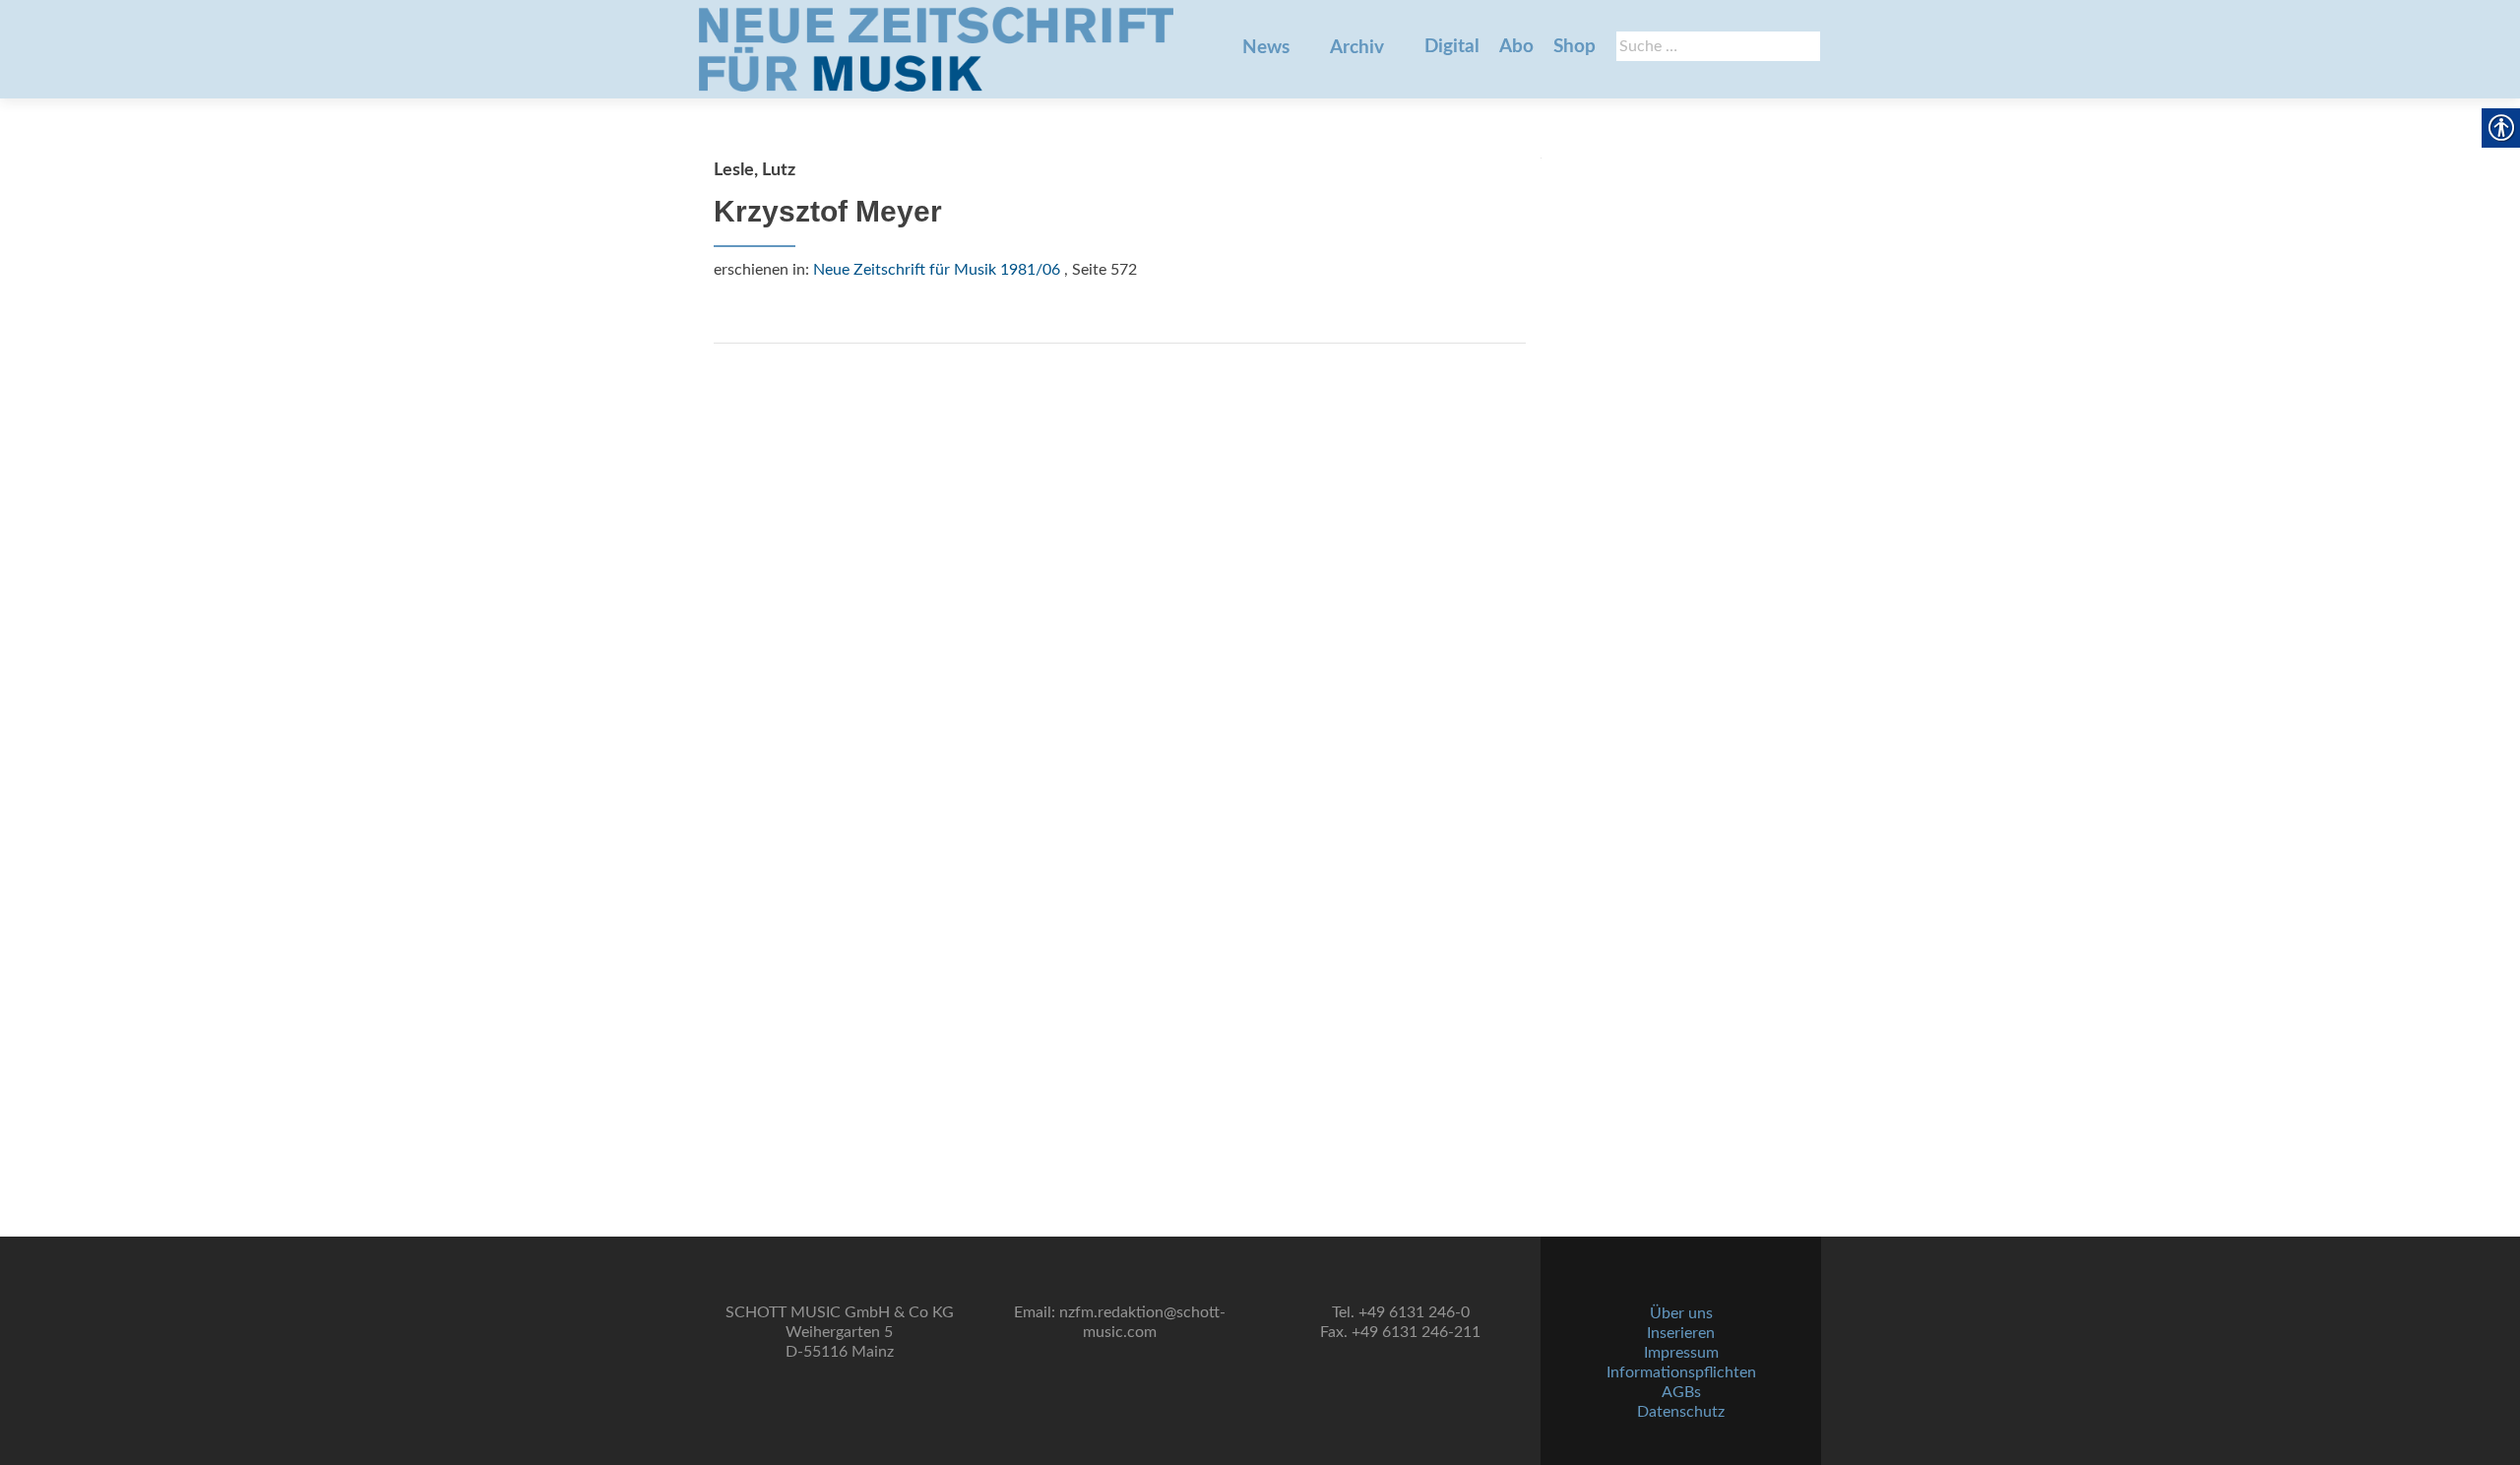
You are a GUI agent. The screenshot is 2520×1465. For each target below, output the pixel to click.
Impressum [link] (1681, 1353)
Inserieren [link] (1681, 1333)
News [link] (1266, 48)
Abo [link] (1516, 47)
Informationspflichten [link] (1681, 1372)
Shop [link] (1575, 47)
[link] (936, 49)
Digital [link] (1452, 47)
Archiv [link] (1357, 48)
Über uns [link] (1681, 1313)
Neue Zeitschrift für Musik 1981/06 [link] (937, 270)
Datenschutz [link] (1681, 1412)
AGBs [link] (1681, 1392)
